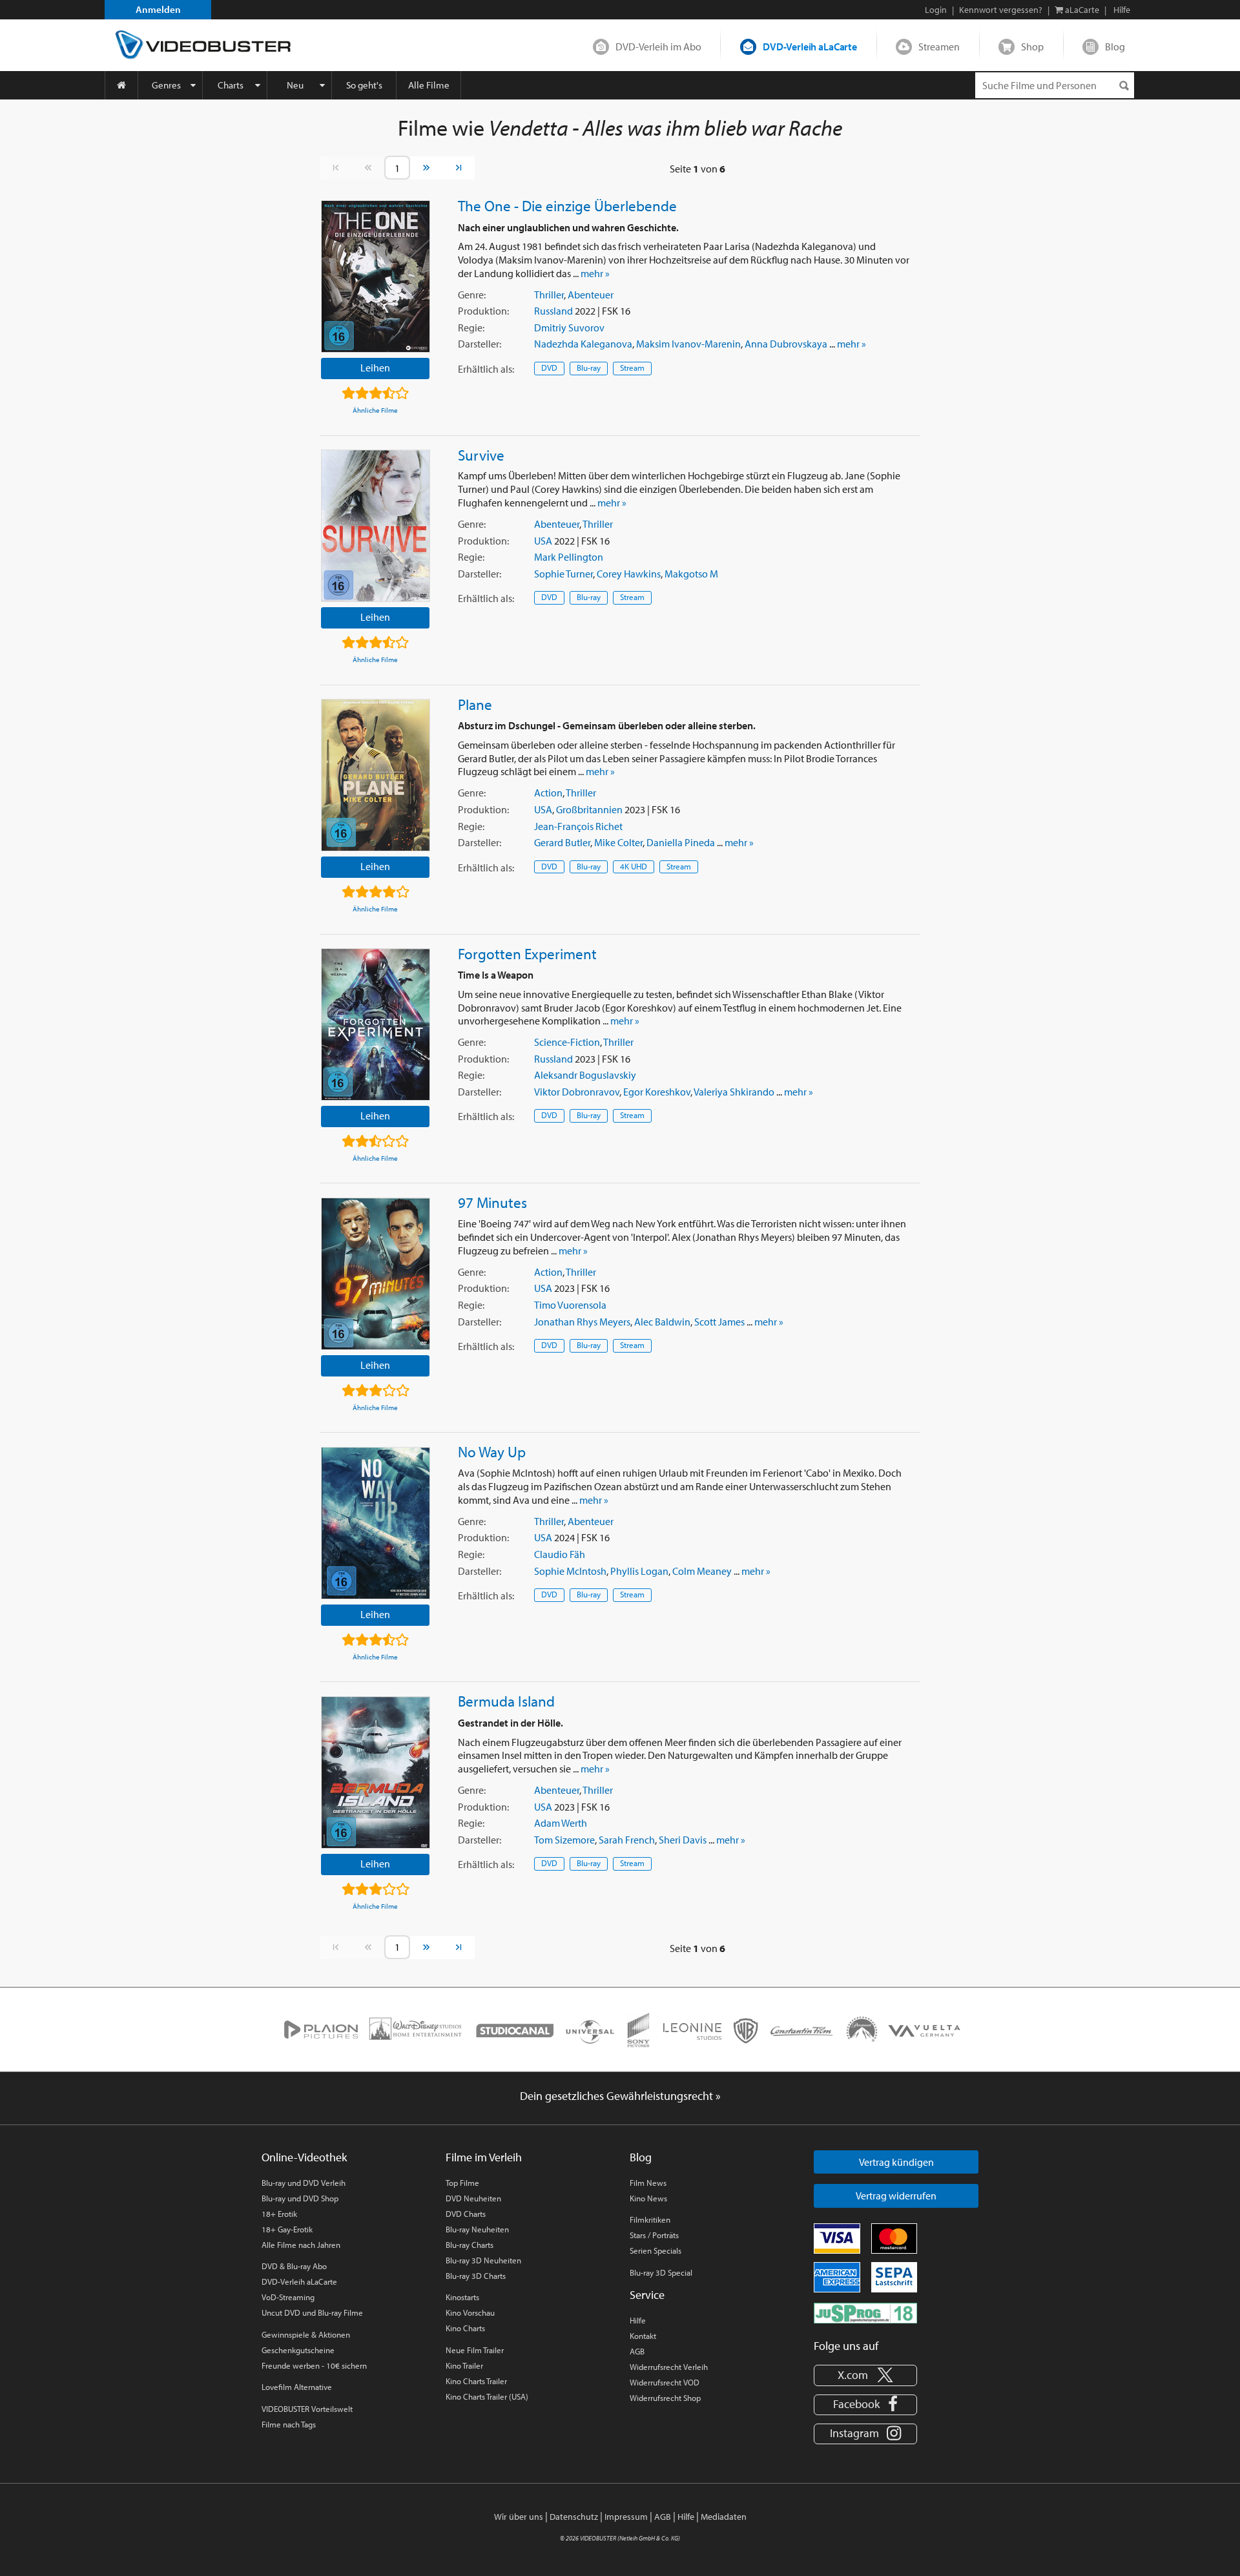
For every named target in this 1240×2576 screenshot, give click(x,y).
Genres (166, 85)
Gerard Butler (562, 842)
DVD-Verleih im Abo (658, 47)
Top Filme (462, 2183)
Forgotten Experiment (527, 953)
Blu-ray (589, 368)
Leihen (375, 368)
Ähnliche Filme (375, 410)
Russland (553, 311)
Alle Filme (429, 85)
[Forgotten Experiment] (376, 1024)
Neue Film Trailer (475, 2350)
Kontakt (643, 2336)
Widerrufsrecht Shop (665, 2398)
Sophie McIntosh (570, 1571)
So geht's (364, 85)
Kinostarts (462, 2297)
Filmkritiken (650, 2219)
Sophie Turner (563, 574)
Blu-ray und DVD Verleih (304, 2183)
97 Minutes (492, 1202)
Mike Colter (618, 842)
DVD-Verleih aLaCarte (810, 47)
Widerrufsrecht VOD (665, 2382)
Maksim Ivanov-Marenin (688, 344)
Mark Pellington (569, 557)
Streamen (939, 47)
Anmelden (158, 9)
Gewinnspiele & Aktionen (306, 2334)
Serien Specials (656, 2250)
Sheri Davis (683, 1840)
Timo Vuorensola (570, 1305)
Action (548, 793)
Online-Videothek (304, 2157)
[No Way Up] (376, 1523)
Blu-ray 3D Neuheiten (483, 2260)
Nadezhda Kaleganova (583, 344)
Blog (1115, 47)
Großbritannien (589, 809)
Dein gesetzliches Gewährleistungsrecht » (620, 2096)
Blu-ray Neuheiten (477, 2229)
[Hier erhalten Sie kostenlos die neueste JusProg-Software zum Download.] (865, 2312)
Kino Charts (465, 2328)
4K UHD (634, 866)
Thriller (549, 295)
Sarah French (627, 1840)
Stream (632, 368)
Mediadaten (724, 2517)
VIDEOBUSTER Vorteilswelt (307, 2409)
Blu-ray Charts (470, 2245)
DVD (549, 368)
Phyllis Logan (639, 1571)
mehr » (595, 273)
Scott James (719, 1322)
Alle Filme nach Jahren (301, 2245)
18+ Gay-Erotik (287, 2229)
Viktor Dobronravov (577, 1092)
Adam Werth (561, 1823)
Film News (648, 2183)
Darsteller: (480, 344)
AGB (637, 2351)
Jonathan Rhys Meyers (582, 1322)
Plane (475, 704)
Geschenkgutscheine (298, 2350)
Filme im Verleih (484, 2157)
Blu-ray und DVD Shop (300, 2198)
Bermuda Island (506, 1701)
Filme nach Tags (289, 2424)
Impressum (626, 2517)
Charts (231, 85)
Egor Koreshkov (657, 1092)
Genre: (472, 295)
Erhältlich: (486, 369)
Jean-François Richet (578, 826)
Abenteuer (591, 295)
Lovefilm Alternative (297, 2387)
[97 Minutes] (376, 1274)
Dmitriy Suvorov (569, 327)
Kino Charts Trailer (476, 2381)
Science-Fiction (567, 1042)
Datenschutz (574, 2517)
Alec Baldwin (662, 1322)
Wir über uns (519, 2517)
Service (647, 2295)
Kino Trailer (464, 2365)
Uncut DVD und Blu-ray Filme (312, 2312)
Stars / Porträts (654, 2235)
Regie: (471, 327)
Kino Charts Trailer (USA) (487, 2396)
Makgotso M (691, 574)
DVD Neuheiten (473, 2198)
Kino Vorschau (470, 2312)
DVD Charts (466, 2214)
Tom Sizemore (564, 1840)
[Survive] (376, 526)
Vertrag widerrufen (896, 2196)
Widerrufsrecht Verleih (669, 2367)
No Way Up (492, 1451)
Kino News (648, 2198)
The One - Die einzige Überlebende (567, 205)
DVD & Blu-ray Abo (294, 2266)
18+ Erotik (279, 2214)
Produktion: (483, 311)
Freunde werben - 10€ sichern (314, 2365)
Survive (481, 455)
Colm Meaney (702, 1571)
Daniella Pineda (681, 842)
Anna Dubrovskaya (786, 344)
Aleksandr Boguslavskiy (585, 1075)
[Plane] (376, 775)
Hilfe (638, 2320)
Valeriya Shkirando (734, 1092)
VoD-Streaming (288, 2297)
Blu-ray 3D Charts (476, 2276)
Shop (1032, 47)
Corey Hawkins (629, 574)
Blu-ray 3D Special (661, 2272)
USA (543, 541)
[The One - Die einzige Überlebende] (376, 276)
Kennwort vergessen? (1001, 10)
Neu (295, 85)
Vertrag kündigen (896, 2162)
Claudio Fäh (560, 1554)
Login (936, 10)
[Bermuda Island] (376, 1772)
